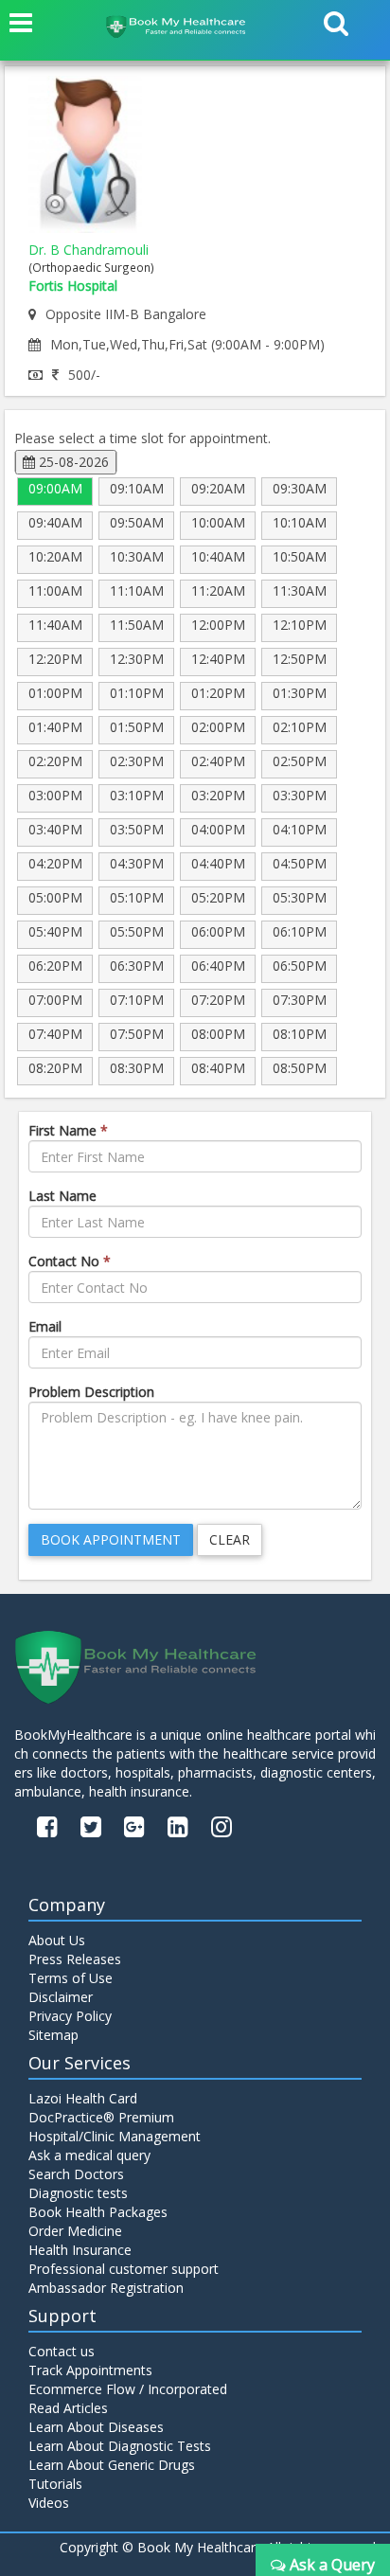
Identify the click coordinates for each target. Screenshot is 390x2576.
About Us (57, 1940)
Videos (49, 2503)
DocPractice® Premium (101, 2117)
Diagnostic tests (78, 2193)
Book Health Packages (98, 2212)
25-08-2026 (72, 462)
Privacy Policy (70, 2016)
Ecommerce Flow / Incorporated (128, 2389)
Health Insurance (80, 2250)
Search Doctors (76, 2174)
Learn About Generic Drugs (112, 2465)
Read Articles (68, 2408)
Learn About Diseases (96, 2427)
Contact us (62, 2351)
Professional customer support (124, 2269)
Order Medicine (75, 2231)
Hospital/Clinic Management (115, 2136)
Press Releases (75, 1959)
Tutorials (55, 2484)
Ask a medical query (89, 2155)
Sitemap (53, 2035)
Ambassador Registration (106, 2288)
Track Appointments (90, 2370)
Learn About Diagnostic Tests (120, 2446)
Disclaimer (61, 1997)
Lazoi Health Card (83, 2098)
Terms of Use (71, 1978)
